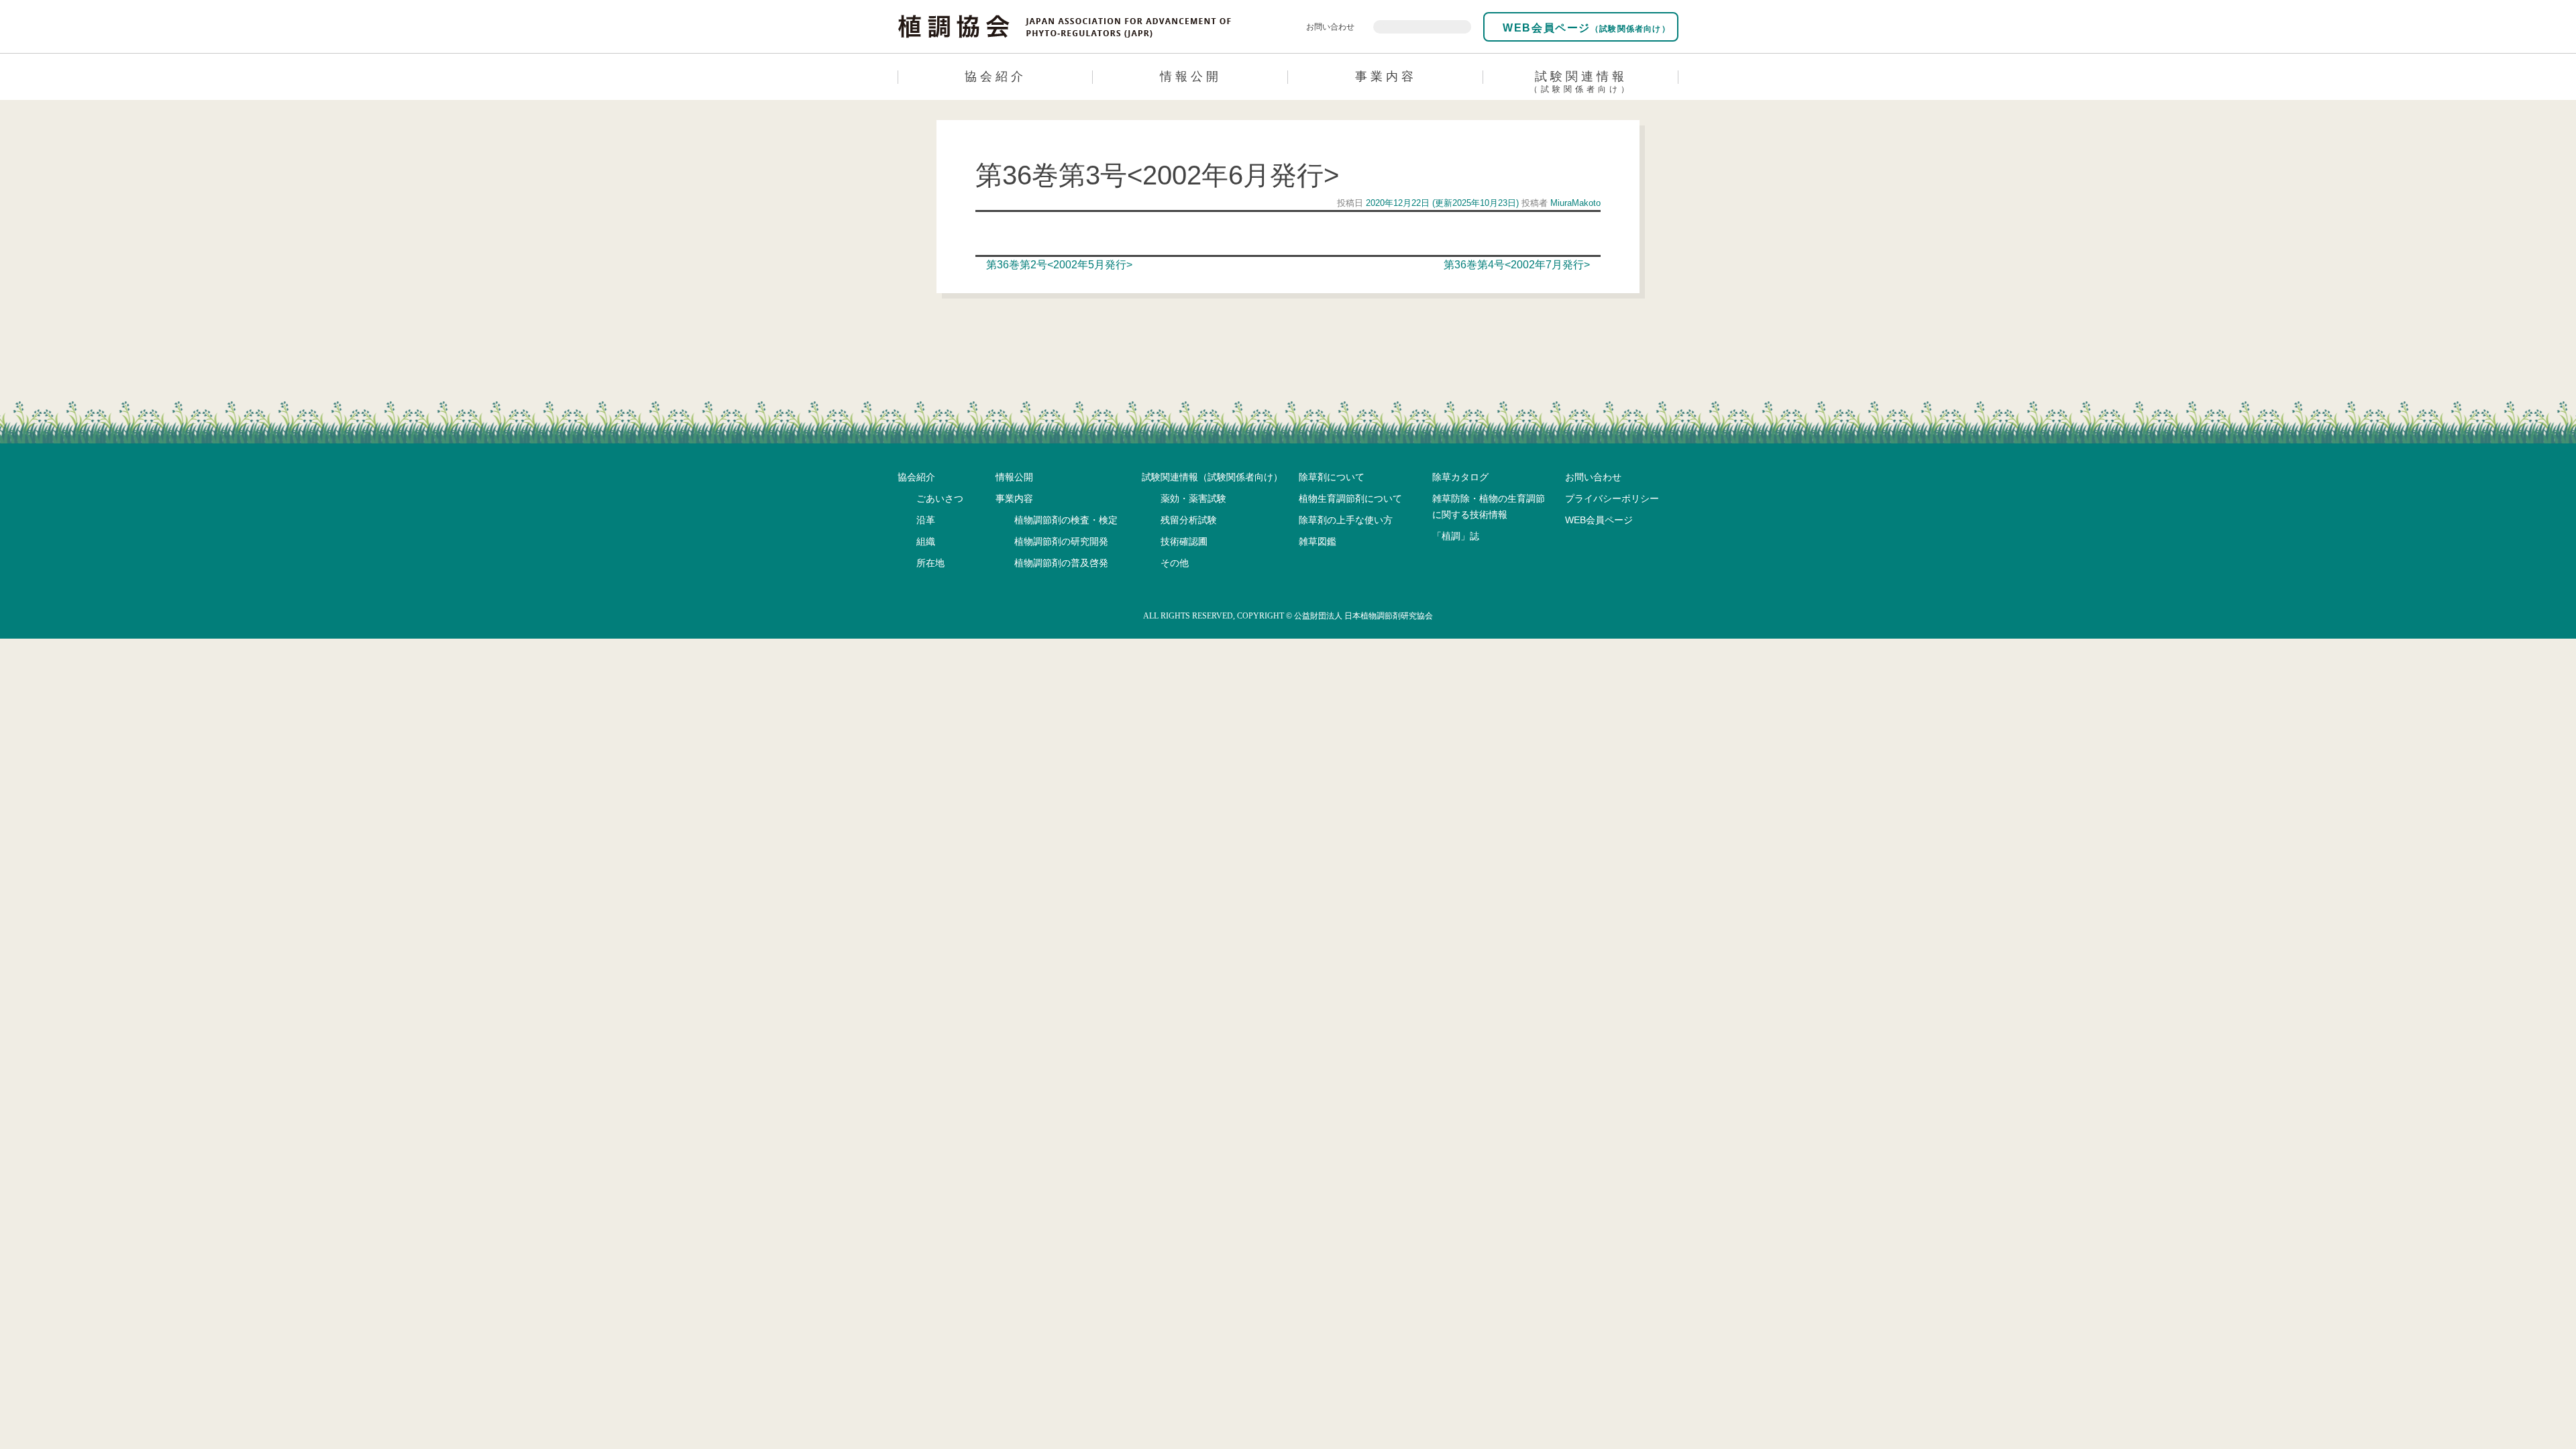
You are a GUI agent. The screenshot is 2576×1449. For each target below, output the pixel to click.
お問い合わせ (1330, 27)
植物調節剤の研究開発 (1061, 541)
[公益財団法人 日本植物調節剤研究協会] (1065, 25)
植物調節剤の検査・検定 (1066, 520)
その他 (1175, 563)
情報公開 (1191, 76)
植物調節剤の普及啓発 (1061, 563)
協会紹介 (996, 76)
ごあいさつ (940, 498)
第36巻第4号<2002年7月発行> (1518, 265)
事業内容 (1386, 76)
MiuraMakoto (1574, 203)
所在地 (930, 563)
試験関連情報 (1581, 82)
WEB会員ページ (1585, 28)
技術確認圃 (1184, 541)
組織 (926, 541)
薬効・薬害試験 (1193, 498)
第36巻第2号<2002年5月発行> (1058, 265)
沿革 (926, 520)
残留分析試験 (1189, 520)
